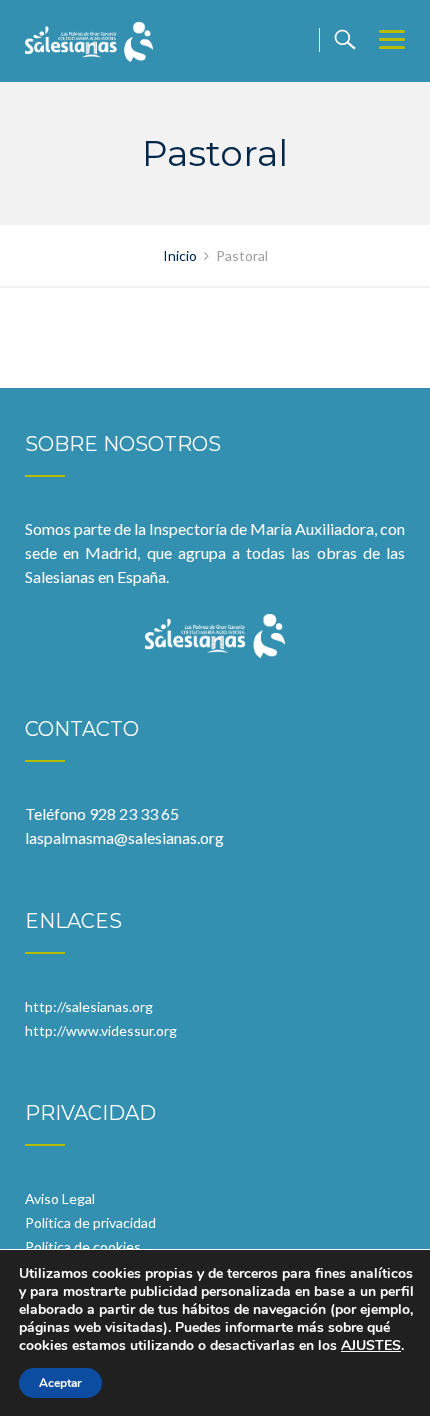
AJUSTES (371, 1346)
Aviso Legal (60, 1198)
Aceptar (60, 1383)
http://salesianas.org (89, 1006)
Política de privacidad (90, 1222)
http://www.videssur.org (101, 1030)
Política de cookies (83, 1246)
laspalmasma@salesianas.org (124, 837)
